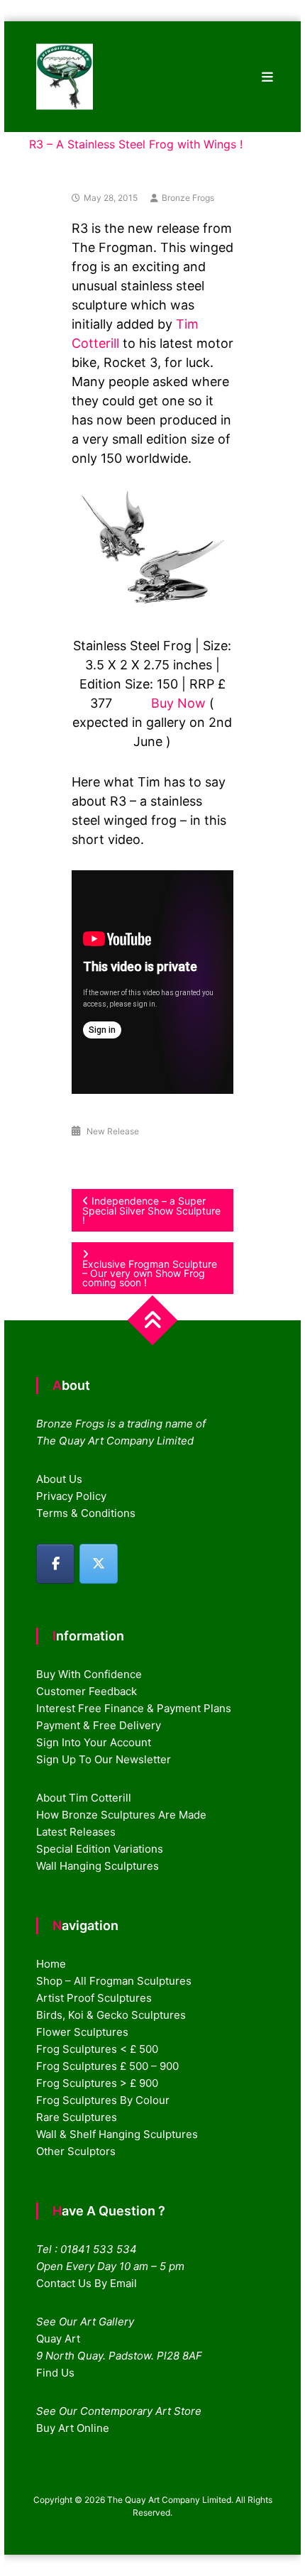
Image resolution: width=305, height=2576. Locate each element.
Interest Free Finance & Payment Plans (134, 1708)
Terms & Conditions (86, 1513)
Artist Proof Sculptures (94, 1998)
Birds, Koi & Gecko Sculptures (111, 2015)
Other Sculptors (76, 2151)
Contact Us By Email (87, 2283)
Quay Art (58, 2339)
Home (51, 1964)
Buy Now (178, 703)
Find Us (55, 2373)
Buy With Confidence (89, 1674)
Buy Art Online (73, 2428)
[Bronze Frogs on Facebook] (55, 1564)
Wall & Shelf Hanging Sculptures (117, 2134)
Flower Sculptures (82, 2032)
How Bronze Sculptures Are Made (121, 1815)
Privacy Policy (71, 1496)
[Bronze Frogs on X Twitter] (99, 1564)
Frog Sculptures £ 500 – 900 (107, 2066)
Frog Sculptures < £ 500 (97, 2049)
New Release (113, 1131)
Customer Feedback (87, 1691)
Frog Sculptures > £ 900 (97, 2083)
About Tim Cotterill (84, 1798)
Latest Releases (76, 1832)
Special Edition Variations (100, 1849)
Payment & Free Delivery (99, 1725)
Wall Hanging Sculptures (98, 1866)
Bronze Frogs (188, 198)
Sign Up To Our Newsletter (104, 1759)
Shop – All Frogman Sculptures (114, 1981)
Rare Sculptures (77, 2117)
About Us (59, 1479)
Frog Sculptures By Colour (103, 2100)
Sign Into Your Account (94, 1742)
